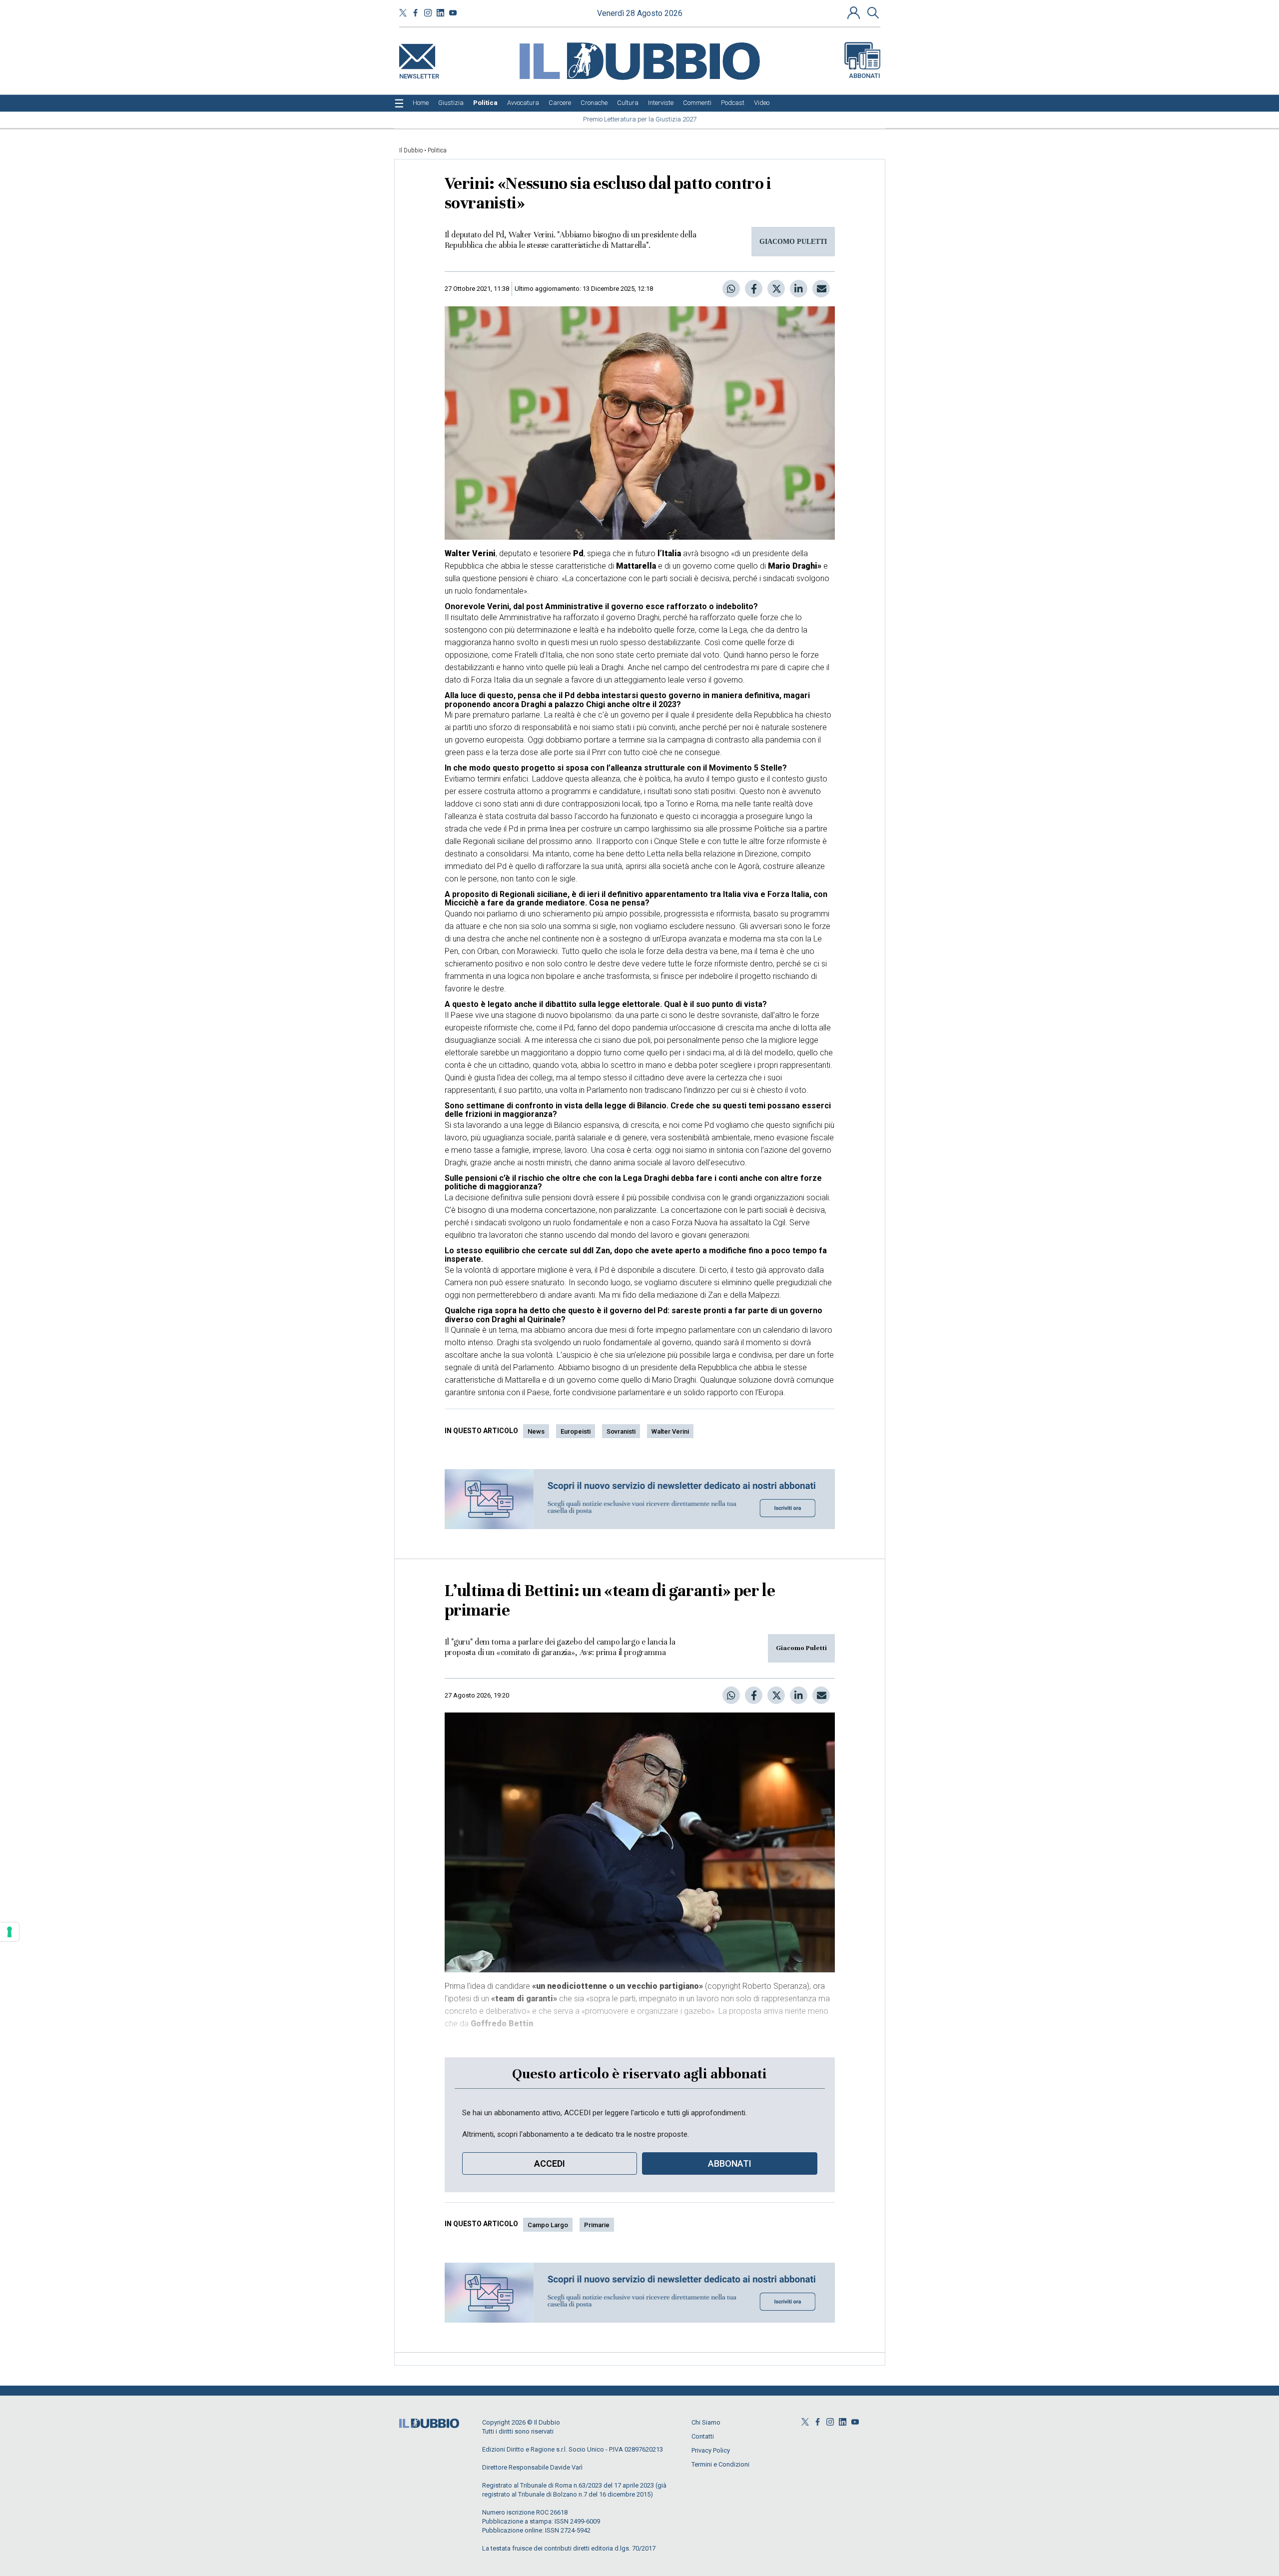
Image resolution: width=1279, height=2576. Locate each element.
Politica (437, 150)
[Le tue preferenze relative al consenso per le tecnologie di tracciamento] (9, 1932)
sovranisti (621, 1431)
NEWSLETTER (419, 74)
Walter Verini (670, 1431)
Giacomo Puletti (801, 1648)
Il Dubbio (411, 150)
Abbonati (865, 76)
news (536, 1431)
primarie (597, 2225)
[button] (855, 12)
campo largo (548, 2225)
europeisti (576, 1431)
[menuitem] (421, 103)
